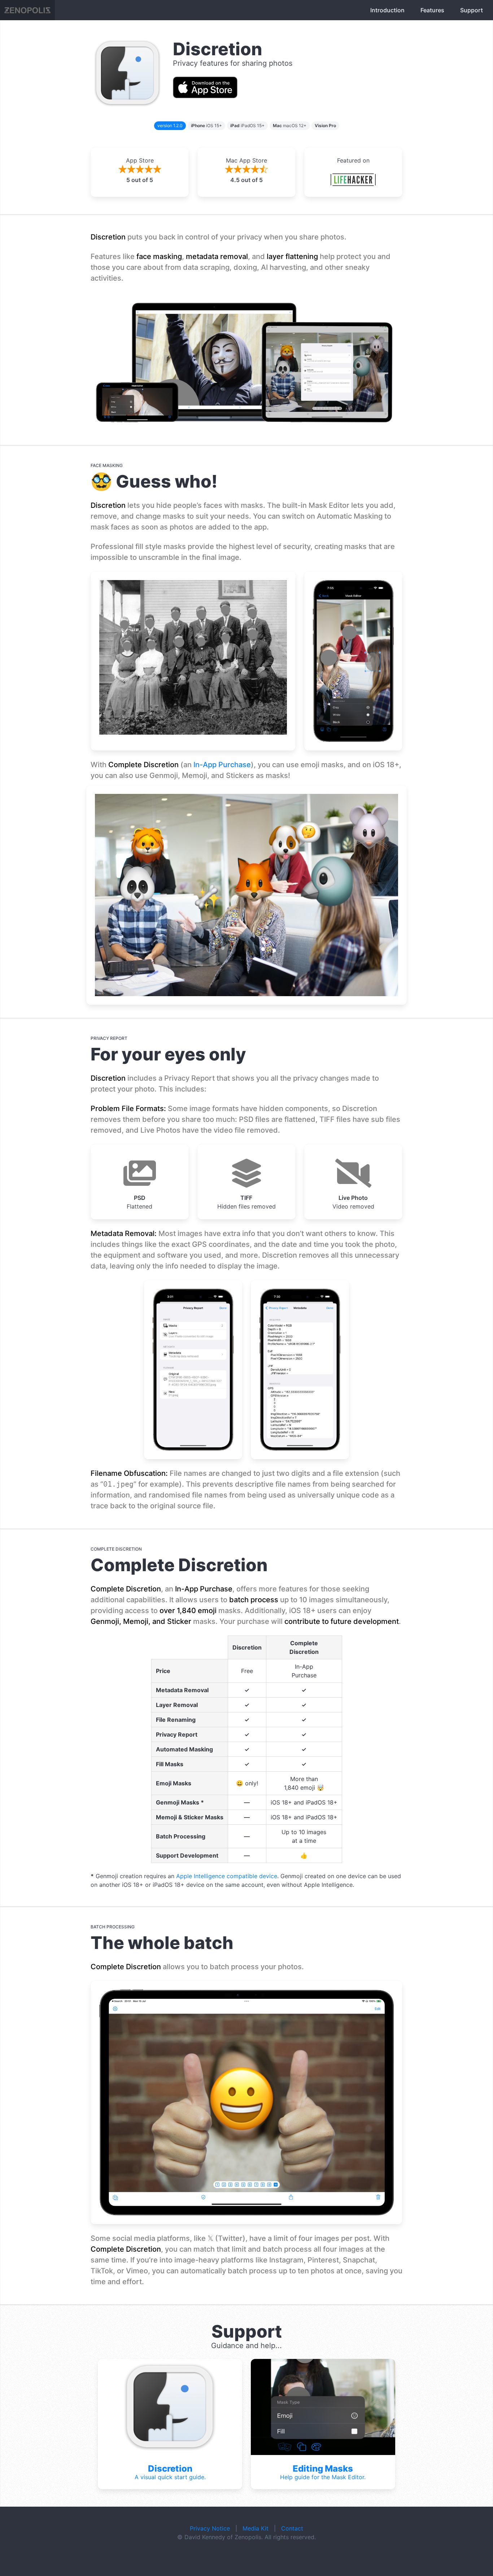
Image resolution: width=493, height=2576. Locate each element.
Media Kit (256, 2528)
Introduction (387, 10)
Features (432, 10)
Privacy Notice (210, 2528)
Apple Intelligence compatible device (227, 1876)
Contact (292, 2528)
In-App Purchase (222, 765)
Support (472, 10)
